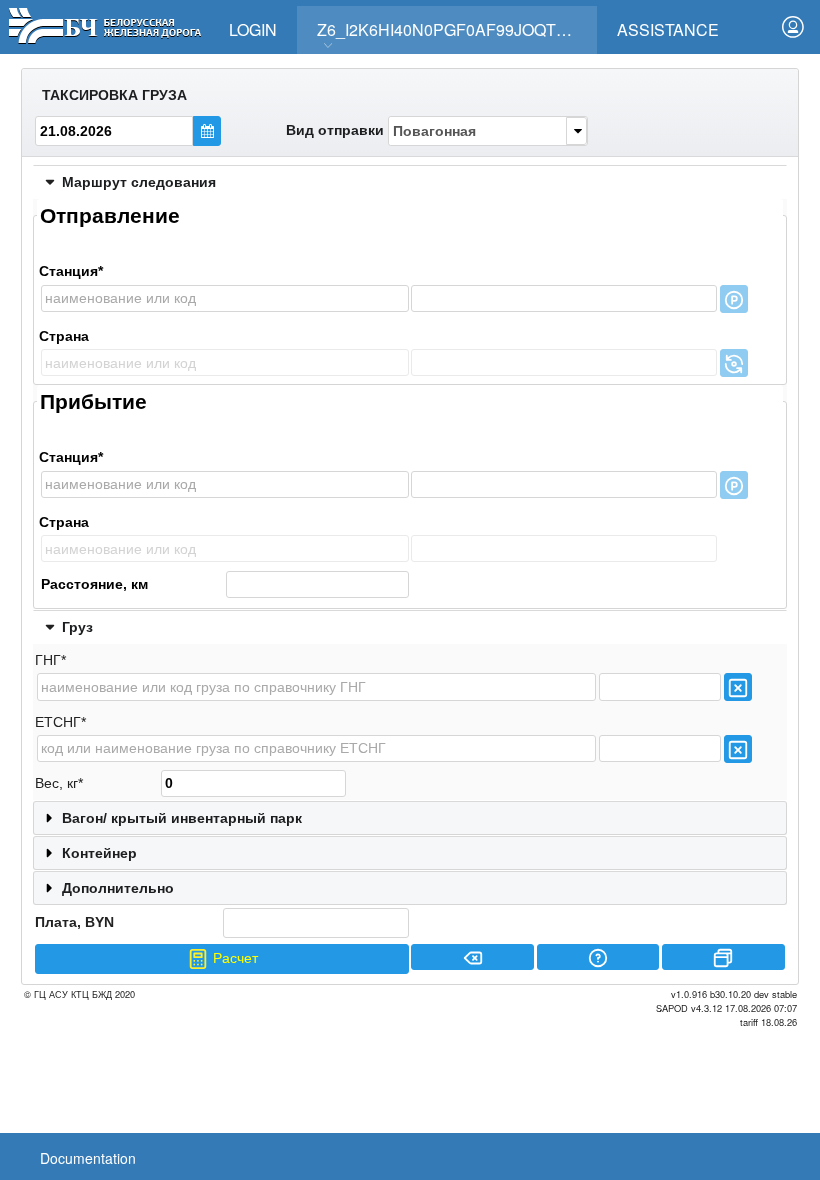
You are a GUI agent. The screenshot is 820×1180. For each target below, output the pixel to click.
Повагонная (434, 131)
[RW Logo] (104, 23)
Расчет (233, 958)
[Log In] (793, 27)
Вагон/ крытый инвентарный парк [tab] (182, 818)
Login (253, 29)
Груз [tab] (77, 627)
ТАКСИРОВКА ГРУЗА (114, 95)
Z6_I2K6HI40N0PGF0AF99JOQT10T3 (455, 29)
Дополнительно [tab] (118, 888)
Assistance (668, 29)
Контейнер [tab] (99, 853)
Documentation (88, 1158)
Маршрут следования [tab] (139, 182)
